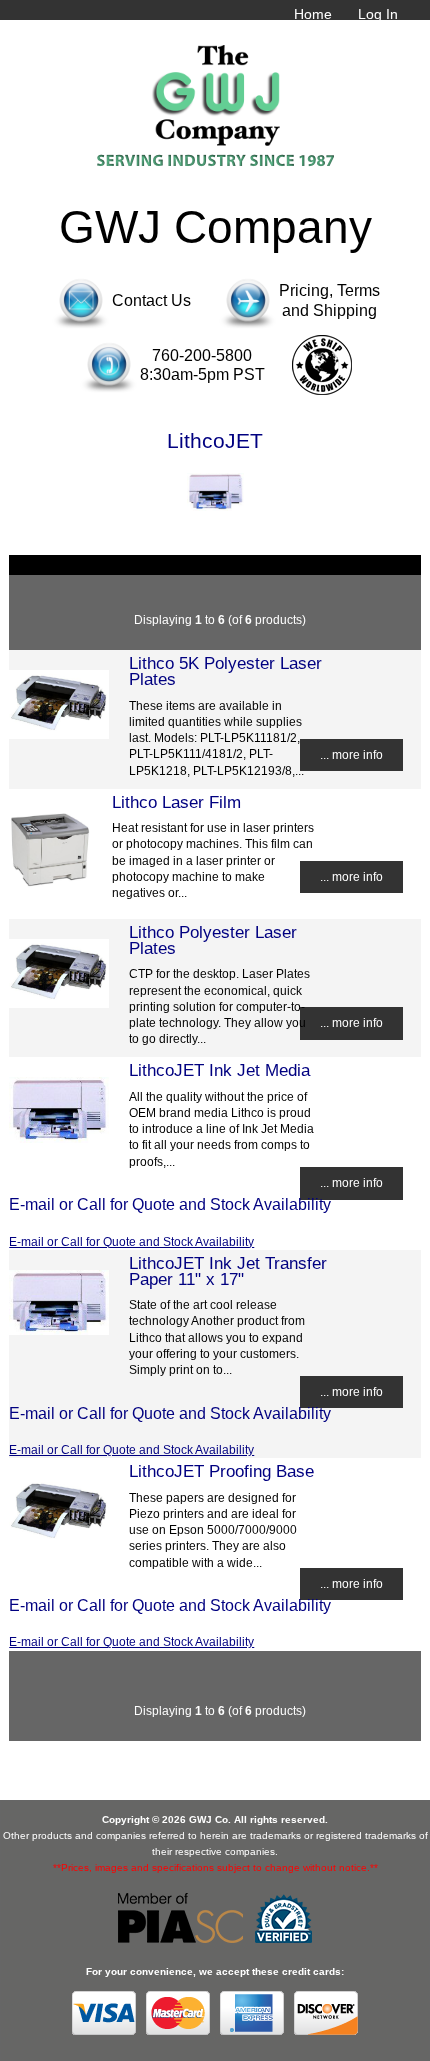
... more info (351, 754)
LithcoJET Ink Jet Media (219, 1070)
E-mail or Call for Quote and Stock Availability (131, 1241)
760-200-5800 (202, 355)
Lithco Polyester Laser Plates (213, 940)
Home (313, 14)
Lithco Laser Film (176, 802)
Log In (378, 14)
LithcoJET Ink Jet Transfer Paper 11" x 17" (228, 1271)
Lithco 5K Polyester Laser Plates (225, 671)
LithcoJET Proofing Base (221, 1471)
